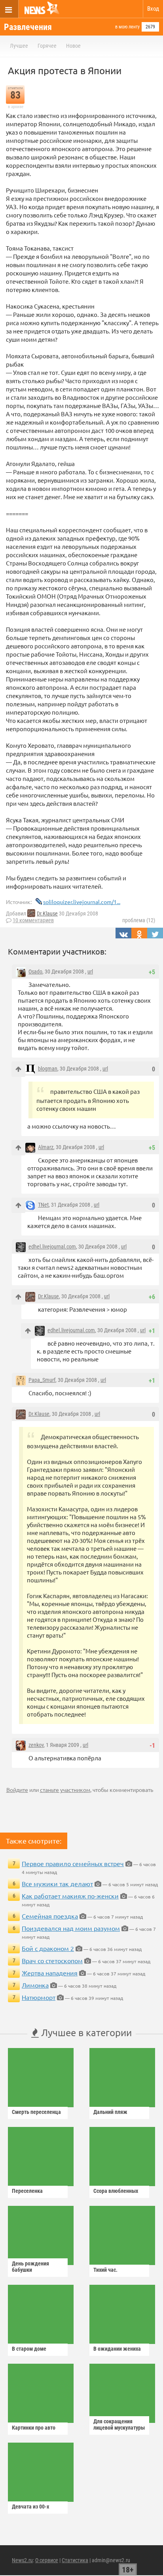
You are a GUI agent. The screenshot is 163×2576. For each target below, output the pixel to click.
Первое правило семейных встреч (73, 1863)
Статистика (75, 2560)
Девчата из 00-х (30, 2507)
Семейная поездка (50, 1916)
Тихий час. (105, 2270)
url (90, 972)
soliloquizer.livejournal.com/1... (82, 902)
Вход (153, 9)
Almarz (46, 1147)
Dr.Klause (47, 914)
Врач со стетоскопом (52, 1960)
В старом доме (29, 2349)
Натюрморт (39, 1997)
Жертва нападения (50, 1973)
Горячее (47, 46)
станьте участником (65, 1790)
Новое (73, 46)
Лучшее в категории (85, 2032)
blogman (48, 1069)
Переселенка (27, 2191)
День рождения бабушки (30, 2267)
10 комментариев (33, 920)
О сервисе (47, 2560)
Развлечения (28, 27)
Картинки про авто (34, 2428)
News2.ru (22, 2560)
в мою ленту (127, 27)
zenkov (36, 1745)
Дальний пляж (110, 2112)
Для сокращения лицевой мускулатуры (119, 2424)
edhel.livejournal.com (52, 1247)
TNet (43, 1205)
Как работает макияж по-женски (70, 1896)
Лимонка (35, 1985)
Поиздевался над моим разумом (71, 1928)
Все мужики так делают (57, 1883)
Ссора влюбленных (116, 2191)
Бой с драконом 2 (48, 1948)
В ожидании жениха (117, 2349)
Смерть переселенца (36, 2112)
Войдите (17, 1790)
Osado (35, 972)
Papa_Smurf (42, 1380)
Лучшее (19, 46)
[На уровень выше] (18, 1069)
